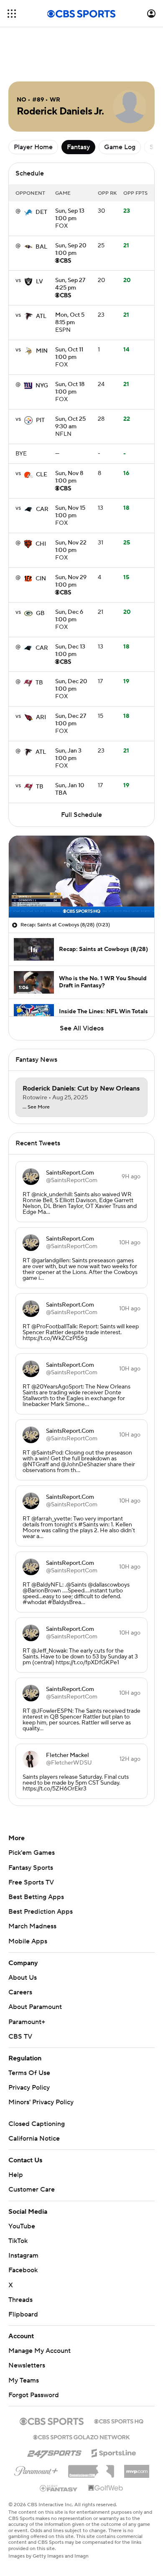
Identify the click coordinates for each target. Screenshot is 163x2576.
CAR (42, 509)
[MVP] (137, 2468)
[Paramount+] (36, 2469)
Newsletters (27, 2365)
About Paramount (35, 2007)
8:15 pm (70, 319)
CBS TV (20, 2037)
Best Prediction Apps (41, 1912)
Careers (20, 1992)
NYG (42, 386)
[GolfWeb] (106, 2488)
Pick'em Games (32, 1853)
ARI (41, 717)
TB (39, 683)
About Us (23, 1978)
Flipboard (23, 2314)
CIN (41, 579)
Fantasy (78, 147)
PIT (40, 420)
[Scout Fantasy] (59, 2488)
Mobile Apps (28, 1941)
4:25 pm (70, 285)
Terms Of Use (29, 2073)
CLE (42, 475)
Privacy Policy (29, 2088)
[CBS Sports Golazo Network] (81, 2436)
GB (40, 613)
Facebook (23, 2270)
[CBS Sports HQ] (119, 2421)
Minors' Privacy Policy (41, 2102)
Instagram (23, 2256)
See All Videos (82, 1028)
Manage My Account (39, 2351)
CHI (41, 544)
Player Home (33, 147)
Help (16, 2175)
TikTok (18, 2241)
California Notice (34, 2139)
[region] (81, 877)
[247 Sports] (54, 2451)
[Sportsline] (114, 2452)
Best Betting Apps (36, 1897)
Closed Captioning (37, 2124)
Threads (20, 2300)
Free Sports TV (31, 1882)
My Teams (24, 2380)
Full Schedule (81, 815)
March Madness (32, 1926)
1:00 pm (70, 215)
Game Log (120, 147)
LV (39, 282)
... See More (36, 1107)
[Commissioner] (91, 2468)
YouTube (22, 2226)
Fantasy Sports (31, 1868)
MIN (42, 351)
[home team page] (28, 212)
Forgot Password (34, 2395)
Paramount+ (27, 2022)
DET (41, 212)
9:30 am (70, 423)
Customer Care (32, 2189)
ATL (41, 316)
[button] (12, 14)
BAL (41, 247)
